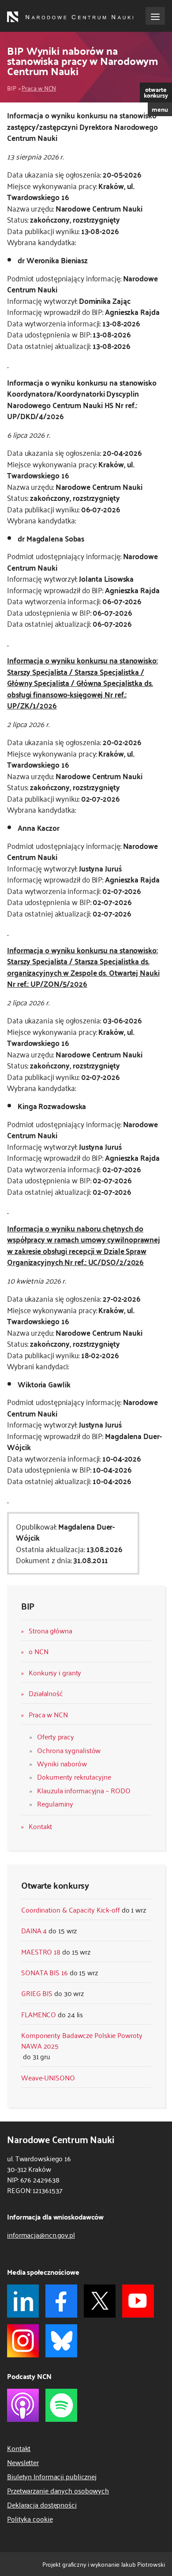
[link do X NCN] (100, 2301)
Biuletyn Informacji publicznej (52, 2476)
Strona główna (50, 1630)
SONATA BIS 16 (45, 1972)
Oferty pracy (56, 1736)
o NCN (39, 1651)
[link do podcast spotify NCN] (61, 2405)
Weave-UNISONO (48, 2077)
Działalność (46, 1693)
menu (160, 109)
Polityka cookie (30, 2519)
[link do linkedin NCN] (23, 2301)
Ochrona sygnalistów (69, 1750)
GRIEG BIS (37, 1993)
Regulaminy (55, 1803)
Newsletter (23, 2462)
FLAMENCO (39, 2014)
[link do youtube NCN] (138, 2301)
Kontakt (40, 1826)
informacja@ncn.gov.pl (41, 2235)
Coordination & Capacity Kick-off (71, 1909)
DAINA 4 (34, 1930)
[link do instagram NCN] (23, 2341)
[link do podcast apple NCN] (23, 2405)
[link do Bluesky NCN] (61, 2341)
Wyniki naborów (62, 1763)
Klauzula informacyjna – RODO (84, 1790)
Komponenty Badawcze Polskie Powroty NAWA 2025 (82, 2040)
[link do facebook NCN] (61, 2301)
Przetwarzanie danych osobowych (58, 2490)
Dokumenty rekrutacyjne (74, 1777)
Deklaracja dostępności (42, 2504)
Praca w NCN (39, 88)
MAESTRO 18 (41, 1951)
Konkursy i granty (55, 1672)
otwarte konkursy (156, 92)
